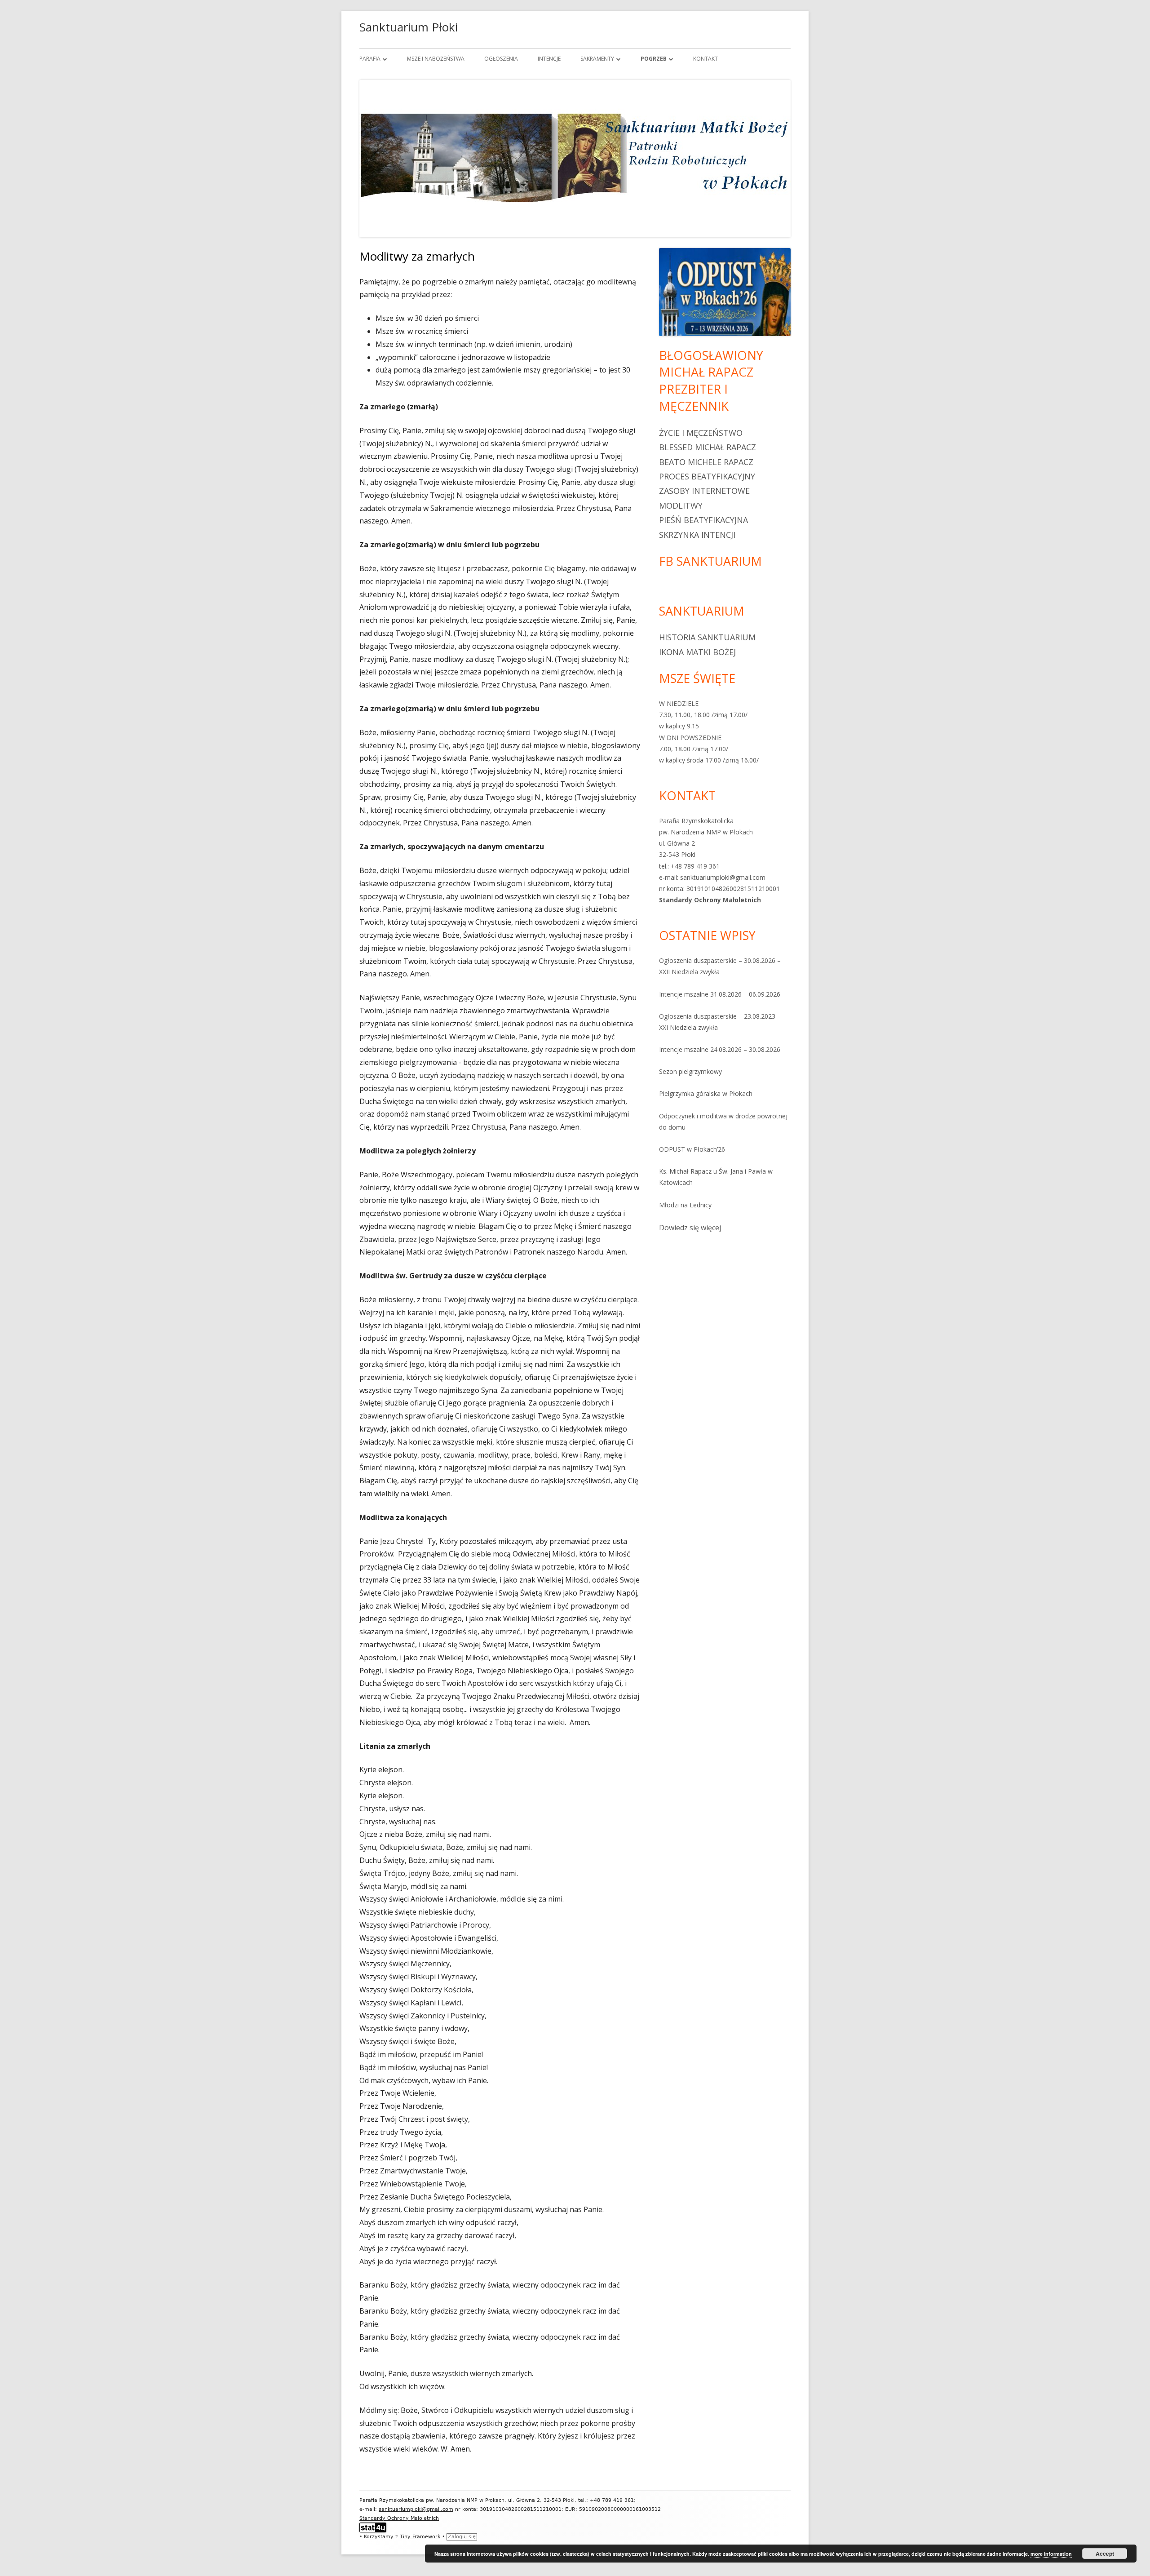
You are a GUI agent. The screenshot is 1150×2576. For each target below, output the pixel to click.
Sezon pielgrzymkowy (690, 1071)
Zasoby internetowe (704, 491)
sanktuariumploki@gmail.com (416, 2509)
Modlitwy (681, 505)
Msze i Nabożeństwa (436, 59)
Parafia (370, 59)
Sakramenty (597, 59)
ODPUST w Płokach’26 (692, 1149)
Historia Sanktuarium (707, 637)
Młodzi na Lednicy (685, 1205)
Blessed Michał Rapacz (708, 447)
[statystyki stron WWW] (373, 2527)
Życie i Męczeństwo (701, 433)
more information (1051, 2554)
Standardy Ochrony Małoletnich (710, 900)
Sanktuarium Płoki (409, 27)
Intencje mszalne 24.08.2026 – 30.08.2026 (720, 1049)
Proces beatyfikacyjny (707, 476)
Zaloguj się (462, 2537)
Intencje (549, 59)
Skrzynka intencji (697, 535)
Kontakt (705, 59)
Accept (1105, 2554)
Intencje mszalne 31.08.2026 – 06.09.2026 (720, 994)
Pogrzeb (654, 59)
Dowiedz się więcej (690, 1228)
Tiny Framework (420, 2537)
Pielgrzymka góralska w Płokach (706, 1093)
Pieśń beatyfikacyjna (703, 520)
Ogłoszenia (501, 59)
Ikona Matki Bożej (697, 652)
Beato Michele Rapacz (706, 462)
